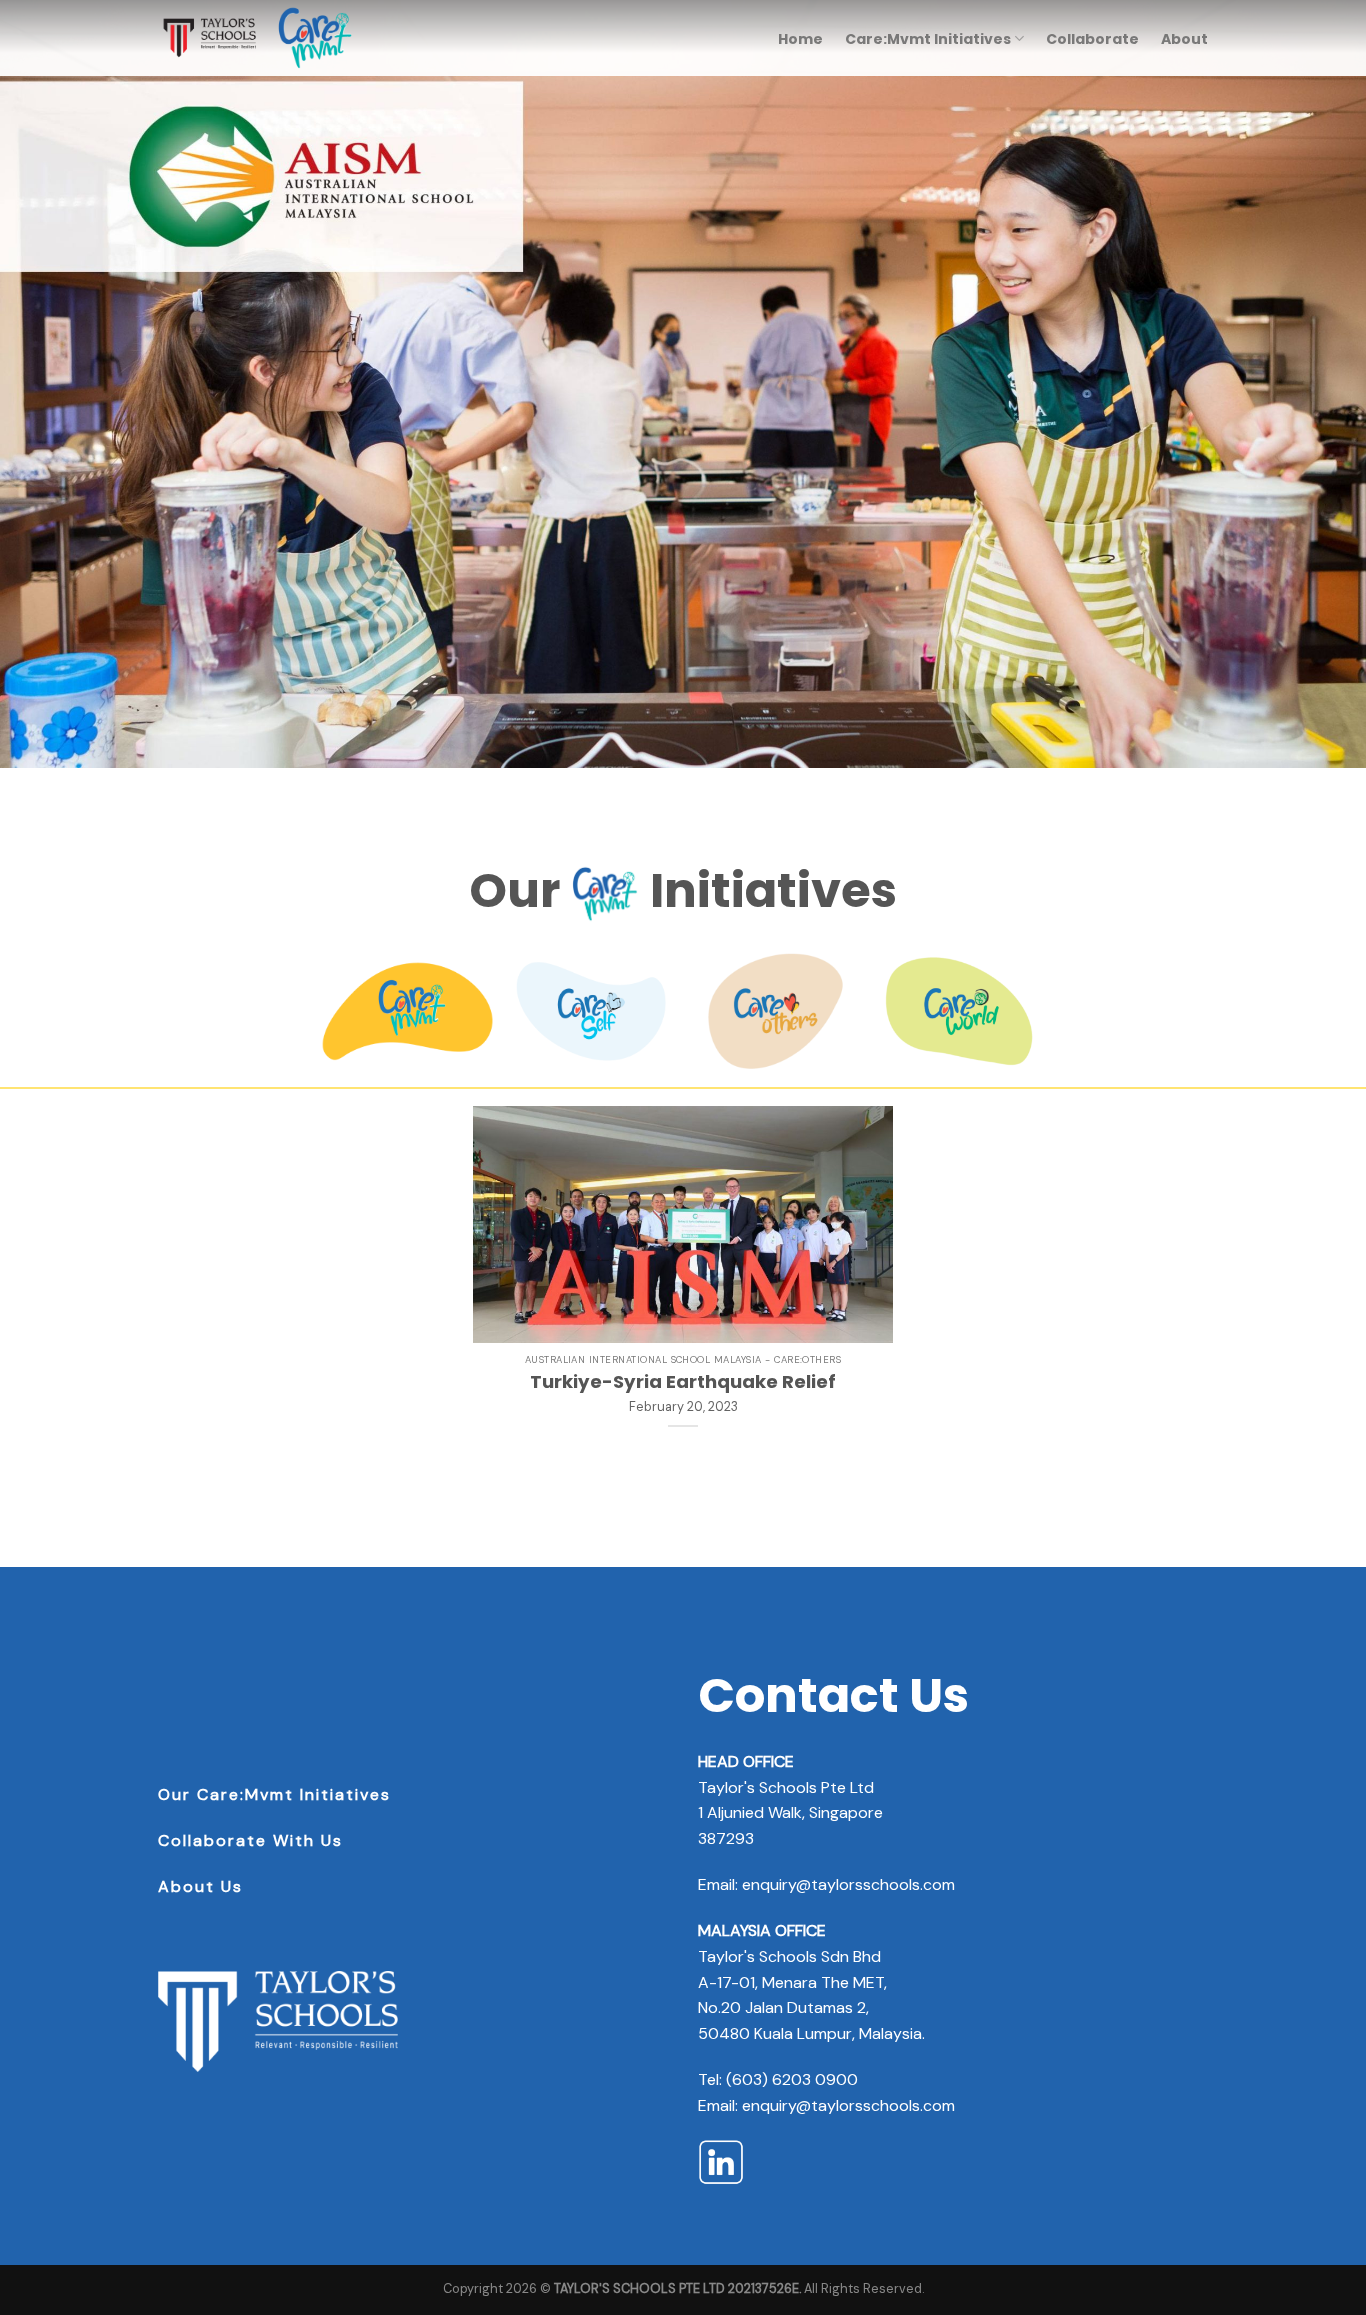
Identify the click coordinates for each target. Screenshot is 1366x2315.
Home (800, 39)
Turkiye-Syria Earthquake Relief (683, 1382)
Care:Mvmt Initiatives (928, 39)
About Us (200, 1886)
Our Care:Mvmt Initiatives (274, 1794)
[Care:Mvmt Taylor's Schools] (258, 38)
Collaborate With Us (250, 1840)
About (1184, 39)
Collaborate (1092, 39)
